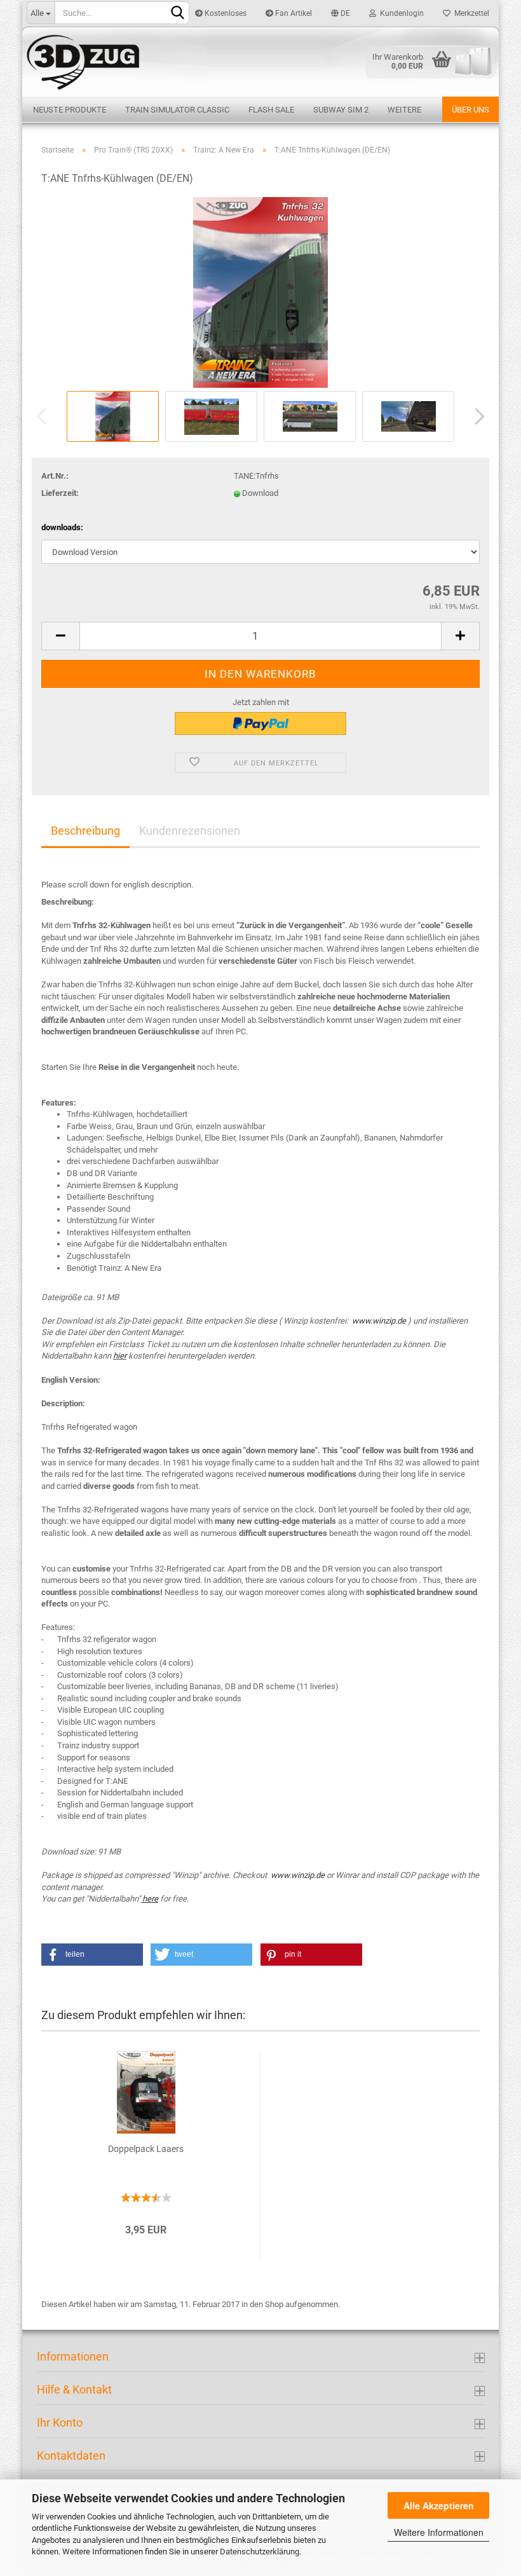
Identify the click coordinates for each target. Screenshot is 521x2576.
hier (120, 1356)
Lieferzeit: (60, 493)
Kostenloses (225, 13)
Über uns (470, 110)
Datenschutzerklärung (260, 2552)
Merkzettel (470, 13)
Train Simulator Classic (177, 110)
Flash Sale (271, 110)
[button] (92, 1955)
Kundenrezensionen (190, 831)
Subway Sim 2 (341, 110)
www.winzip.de (379, 1321)
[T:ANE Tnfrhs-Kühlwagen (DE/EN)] (260, 292)
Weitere (404, 110)
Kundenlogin (400, 13)
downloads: (62, 527)
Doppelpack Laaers (146, 2149)
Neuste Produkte (70, 110)
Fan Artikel (293, 13)
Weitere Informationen (439, 2532)
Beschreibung (85, 831)
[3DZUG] (260, 61)
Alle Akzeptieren (439, 2505)
